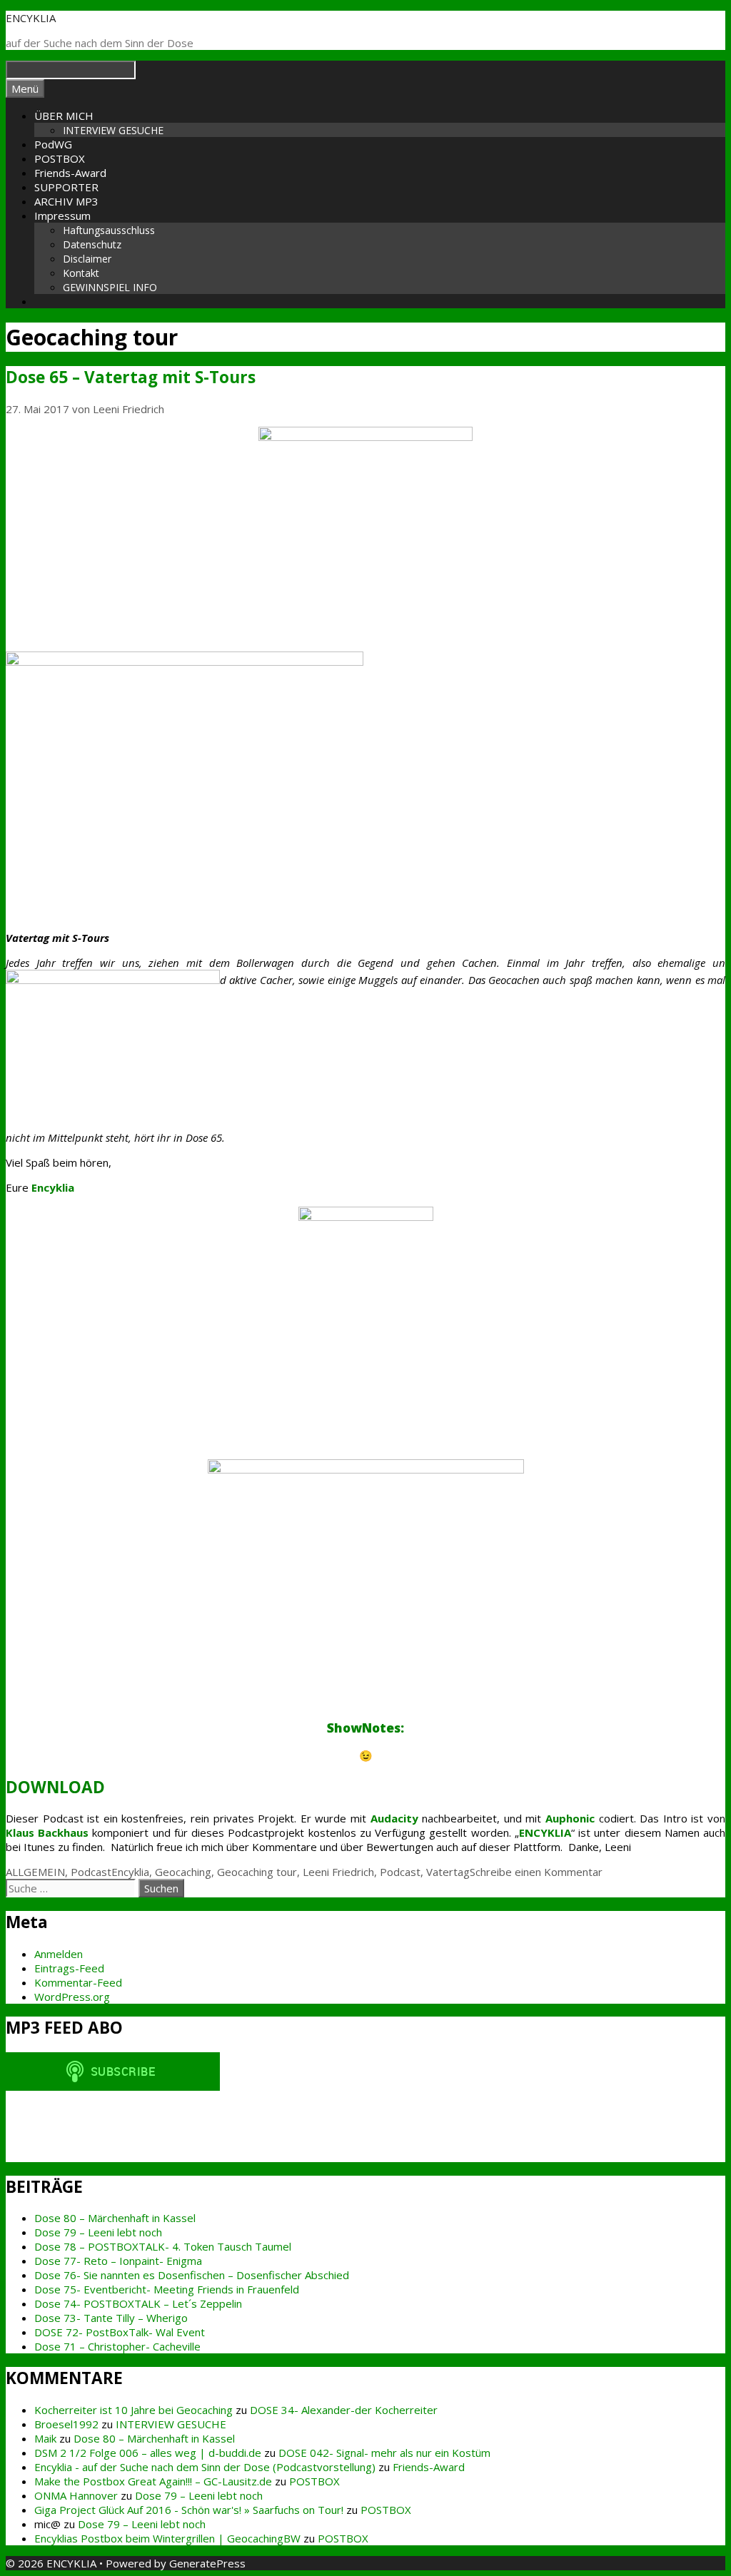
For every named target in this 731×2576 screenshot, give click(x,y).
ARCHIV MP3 (66, 201)
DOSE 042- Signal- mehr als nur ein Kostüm (384, 2453)
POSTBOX (60, 158)
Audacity (394, 1818)
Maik (45, 2438)
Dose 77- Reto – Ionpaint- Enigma (118, 2261)
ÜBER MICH (64, 116)
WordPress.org (72, 1997)
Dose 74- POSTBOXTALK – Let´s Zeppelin (138, 2303)
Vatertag (448, 1872)
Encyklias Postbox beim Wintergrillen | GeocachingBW (167, 2538)
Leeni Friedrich (338, 1872)
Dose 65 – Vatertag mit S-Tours (131, 377)
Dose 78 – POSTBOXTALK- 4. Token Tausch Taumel (163, 2246)
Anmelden (59, 1954)
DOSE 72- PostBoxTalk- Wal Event (120, 2332)
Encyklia (130, 1872)
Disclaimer (87, 259)
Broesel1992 (66, 2424)
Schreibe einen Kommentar (536, 1872)
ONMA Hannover (76, 2495)
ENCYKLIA (31, 18)
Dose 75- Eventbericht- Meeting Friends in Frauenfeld (167, 2289)
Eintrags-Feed (69, 1968)
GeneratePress (207, 2563)
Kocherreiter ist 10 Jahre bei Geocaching (133, 2410)
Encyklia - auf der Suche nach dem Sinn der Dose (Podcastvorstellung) (205, 2467)
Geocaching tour (257, 1872)
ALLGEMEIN (35, 1872)
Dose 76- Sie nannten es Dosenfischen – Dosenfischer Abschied (192, 2275)
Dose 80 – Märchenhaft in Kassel (115, 2218)
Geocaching (183, 1872)
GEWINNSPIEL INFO (110, 287)
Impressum (62, 215)
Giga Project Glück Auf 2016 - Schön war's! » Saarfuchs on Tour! (189, 2510)
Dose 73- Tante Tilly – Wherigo (111, 2318)
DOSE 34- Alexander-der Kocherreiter (344, 2410)
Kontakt (81, 273)
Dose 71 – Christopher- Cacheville (117, 2346)
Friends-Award (70, 173)
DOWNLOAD (55, 1787)
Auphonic (570, 1818)
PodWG (53, 144)
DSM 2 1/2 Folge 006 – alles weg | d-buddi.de (148, 2453)
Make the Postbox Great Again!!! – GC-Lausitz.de (153, 2481)
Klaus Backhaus (47, 1832)
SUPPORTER (66, 187)
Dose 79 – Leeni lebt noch (98, 2232)
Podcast (91, 1872)
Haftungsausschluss (109, 230)
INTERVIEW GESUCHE (113, 130)
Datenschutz (92, 244)
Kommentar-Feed (78, 1982)
